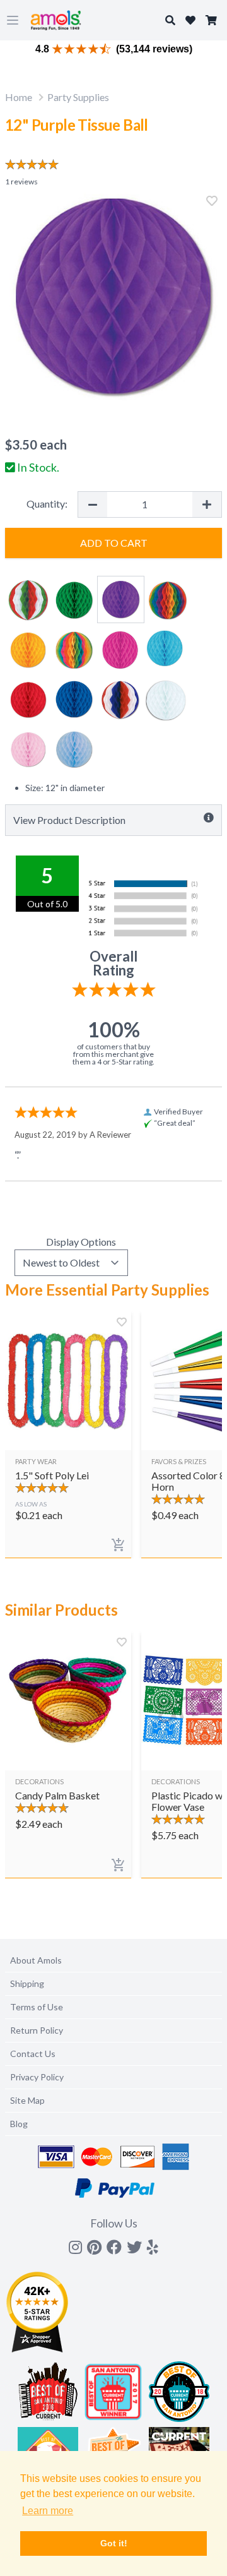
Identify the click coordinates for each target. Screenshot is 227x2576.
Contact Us (33, 2054)
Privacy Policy (37, 2077)
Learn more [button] (48, 2511)
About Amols (36, 1960)
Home (19, 97)
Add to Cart (114, 543)
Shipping (27, 1983)
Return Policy (37, 2030)
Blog (19, 2124)
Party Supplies (78, 97)
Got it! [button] (114, 2543)
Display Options (81, 1242)
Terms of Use (37, 2007)
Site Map (27, 2100)
